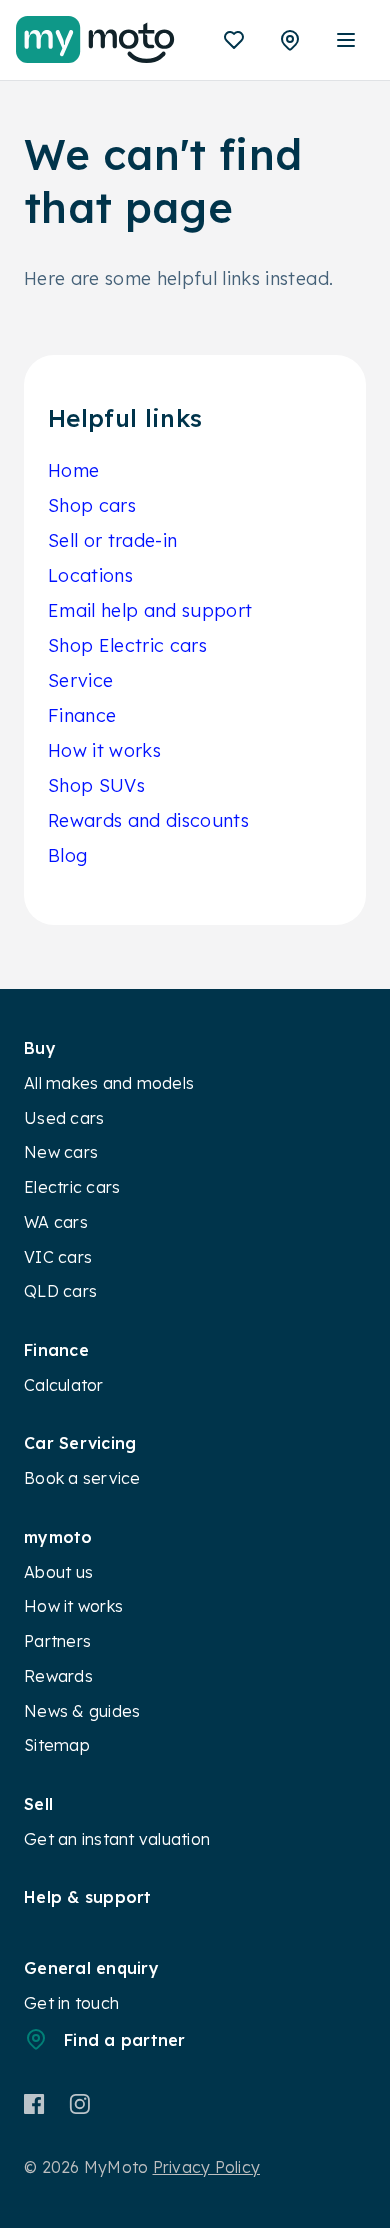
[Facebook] (34, 2104)
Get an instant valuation (117, 1839)
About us (58, 1572)
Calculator (64, 1385)
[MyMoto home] (95, 40)
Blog (67, 855)
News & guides (82, 1711)
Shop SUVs (96, 785)
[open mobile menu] (346, 40)
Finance (82, 715)
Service (80, 680)
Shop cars (92, 505)
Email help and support (150, 610)
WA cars (56, 1222)
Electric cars (72, 1187)
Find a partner (125, 2040)
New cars (61, 1152)
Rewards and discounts (148, 820)
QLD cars (60, 1291)
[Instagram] (79, 2104)
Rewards (58, 1676)
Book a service (82, 1478)
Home (73, 470)
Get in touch (71, 2003)
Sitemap (57, 1745)
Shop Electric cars (127, 645)
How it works (104, 750)
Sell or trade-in (112, 540)
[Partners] (290, 40)
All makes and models (109, 1083)
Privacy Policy (207, 2167)
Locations (90, 575)
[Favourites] (234, 40)
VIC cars (58, 1257)
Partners (57, 1641)
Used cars (64, 1118)
